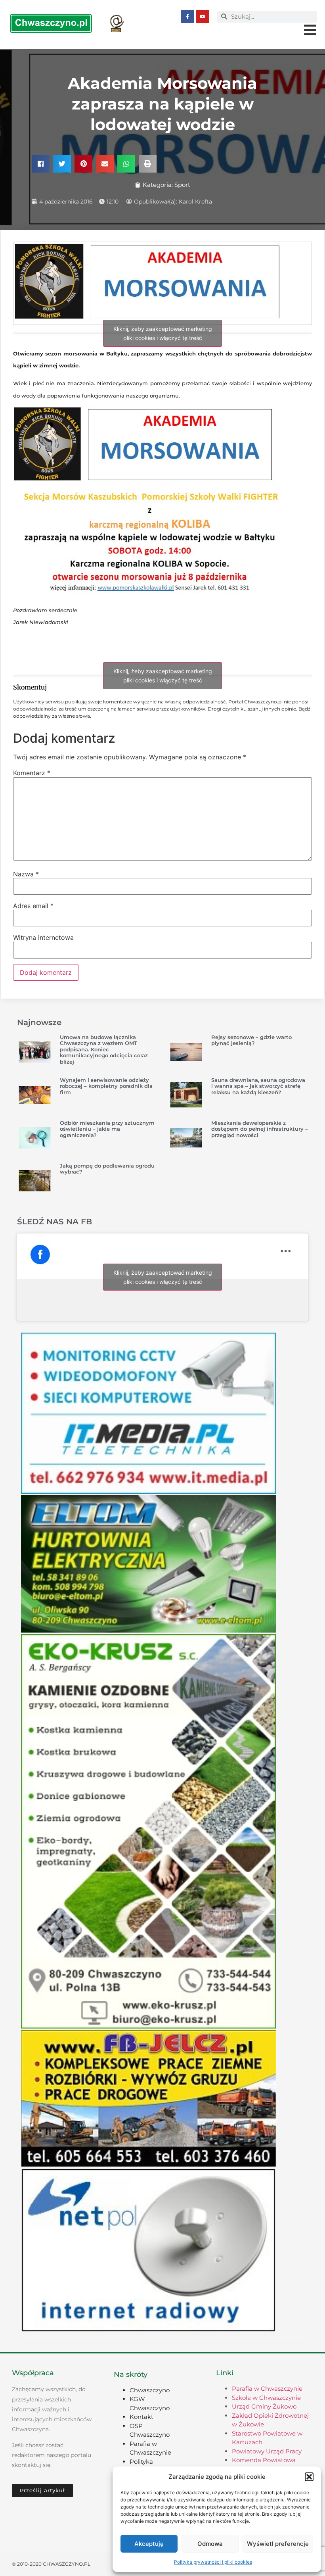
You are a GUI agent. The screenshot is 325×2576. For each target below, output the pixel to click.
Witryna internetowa (43, 937)
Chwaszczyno (150, 2390)
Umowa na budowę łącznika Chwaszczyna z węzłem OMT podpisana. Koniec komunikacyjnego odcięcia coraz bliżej (104, 1049)
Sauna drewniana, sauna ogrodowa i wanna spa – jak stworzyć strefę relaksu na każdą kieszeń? (258, 1086)
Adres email (33, 906)
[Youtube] (203, 17)
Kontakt (141, 2417)
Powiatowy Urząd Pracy (267, 2451)
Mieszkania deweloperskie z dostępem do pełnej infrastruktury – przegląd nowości (260, 1129)
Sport (182, 185)
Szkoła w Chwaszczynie (266, 2398)
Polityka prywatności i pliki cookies (213, 2562)
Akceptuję (149, 2544)
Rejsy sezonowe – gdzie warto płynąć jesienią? (251, 1040)
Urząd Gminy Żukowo (264, 2406)
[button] (309, 2477)
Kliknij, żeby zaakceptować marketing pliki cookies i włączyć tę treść (163, 333)
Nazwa (26, 874)
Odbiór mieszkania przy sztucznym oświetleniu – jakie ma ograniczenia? (107, 1129)
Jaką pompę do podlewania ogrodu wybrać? (107, 1169)
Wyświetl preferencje (278, 2544)
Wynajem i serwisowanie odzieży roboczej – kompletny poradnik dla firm (106, 1086)
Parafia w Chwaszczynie (267, 2389)
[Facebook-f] (187, 17)
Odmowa (210, 2544)
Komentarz (32, 773)
